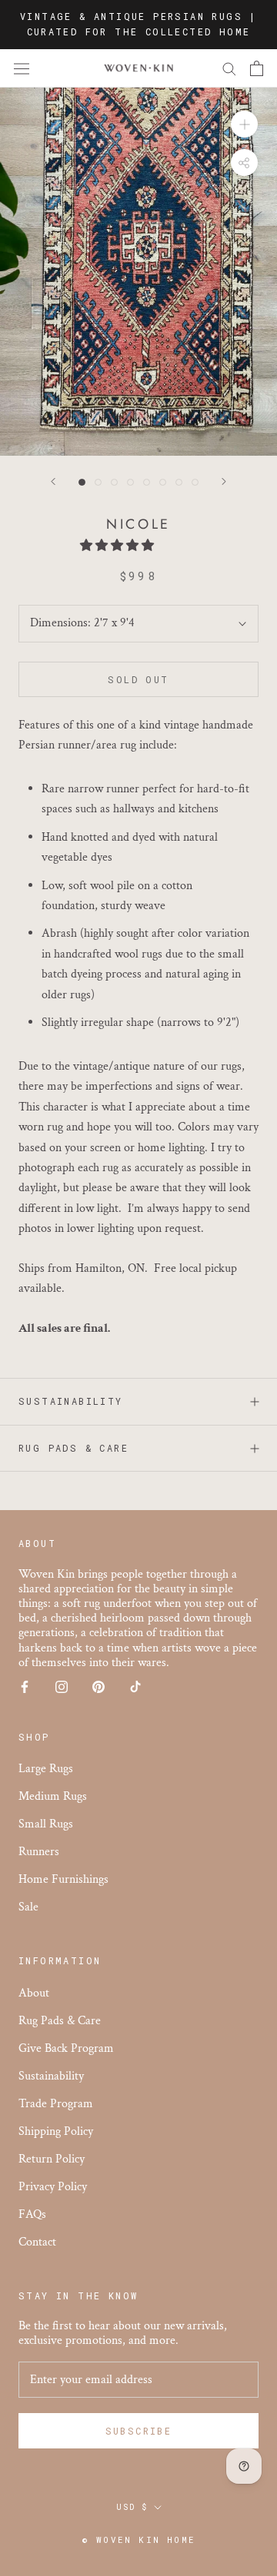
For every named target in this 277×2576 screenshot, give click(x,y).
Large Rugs (46, 1769)
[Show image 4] (130, 482)
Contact (37, 2242)
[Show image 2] (98, 482)
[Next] (224, 481)
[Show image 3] (114, 482)
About (34, 1993)
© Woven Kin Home (138, 2539)
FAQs (32, 2214)
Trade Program (56, 2104)
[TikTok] (135, 1686)
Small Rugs (46, 1824)
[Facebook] (25, 1686)
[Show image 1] (82, 482)
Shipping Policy (56, 2131)
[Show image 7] (179, 482)
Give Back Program (66, 2048)
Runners (39, 1852)
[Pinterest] (98, 1686)
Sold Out (138, 679)
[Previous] (53, 481)
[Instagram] (62, 1686)
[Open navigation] (22, 68)
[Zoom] (244, 124)
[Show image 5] (147, 482)
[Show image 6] (163, 482)
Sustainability (71, 1401)
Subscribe (139, 2431)
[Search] (229, 68)
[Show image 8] (195, 482)
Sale (28, 1907)
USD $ (132, 2507)
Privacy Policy (53, 2187)
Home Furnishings (63, 1879)
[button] (118, 546)
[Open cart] (257, 68)
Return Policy (52, 2159)
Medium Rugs (53, 1796)
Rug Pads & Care (73, 1448)
